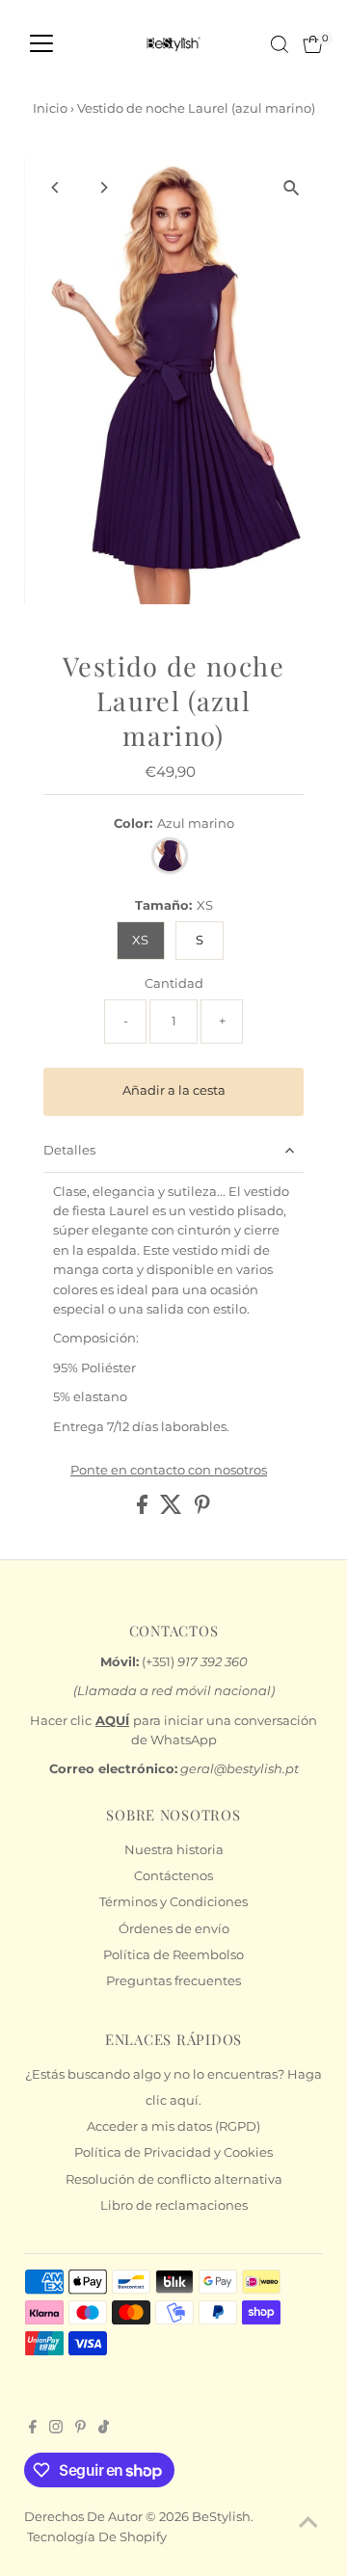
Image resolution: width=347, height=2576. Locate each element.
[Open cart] (313, 44)
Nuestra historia (174, 1850)
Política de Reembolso (173, 1955)
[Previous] (55, 187)
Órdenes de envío (174, 1929)
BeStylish (221, 2517)
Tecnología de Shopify (97, 2537)
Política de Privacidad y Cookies (173, 2152)
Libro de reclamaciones (174, 2205)
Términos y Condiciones (173, 1902)
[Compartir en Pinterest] (202, 1510)
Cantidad (174, 983)
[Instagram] (56, 2430)
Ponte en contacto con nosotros (169, 1471)
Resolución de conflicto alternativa (174, 2179)
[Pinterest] (80, 2430)
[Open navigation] (41, 44)
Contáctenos (173, 1876)
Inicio (50, 108)
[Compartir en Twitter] (173, 1510)
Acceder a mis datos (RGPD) (173, 2126)
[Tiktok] (104, 2430)
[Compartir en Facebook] (144, 1510)
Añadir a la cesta (174, 1090)
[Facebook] (33, 2430)
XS (140, 940)
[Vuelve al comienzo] (308, 2523)
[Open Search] (280, 44)
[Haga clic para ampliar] (292, 187)
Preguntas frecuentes (173, 1981)
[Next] (103, 187)
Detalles (69, 1150)
